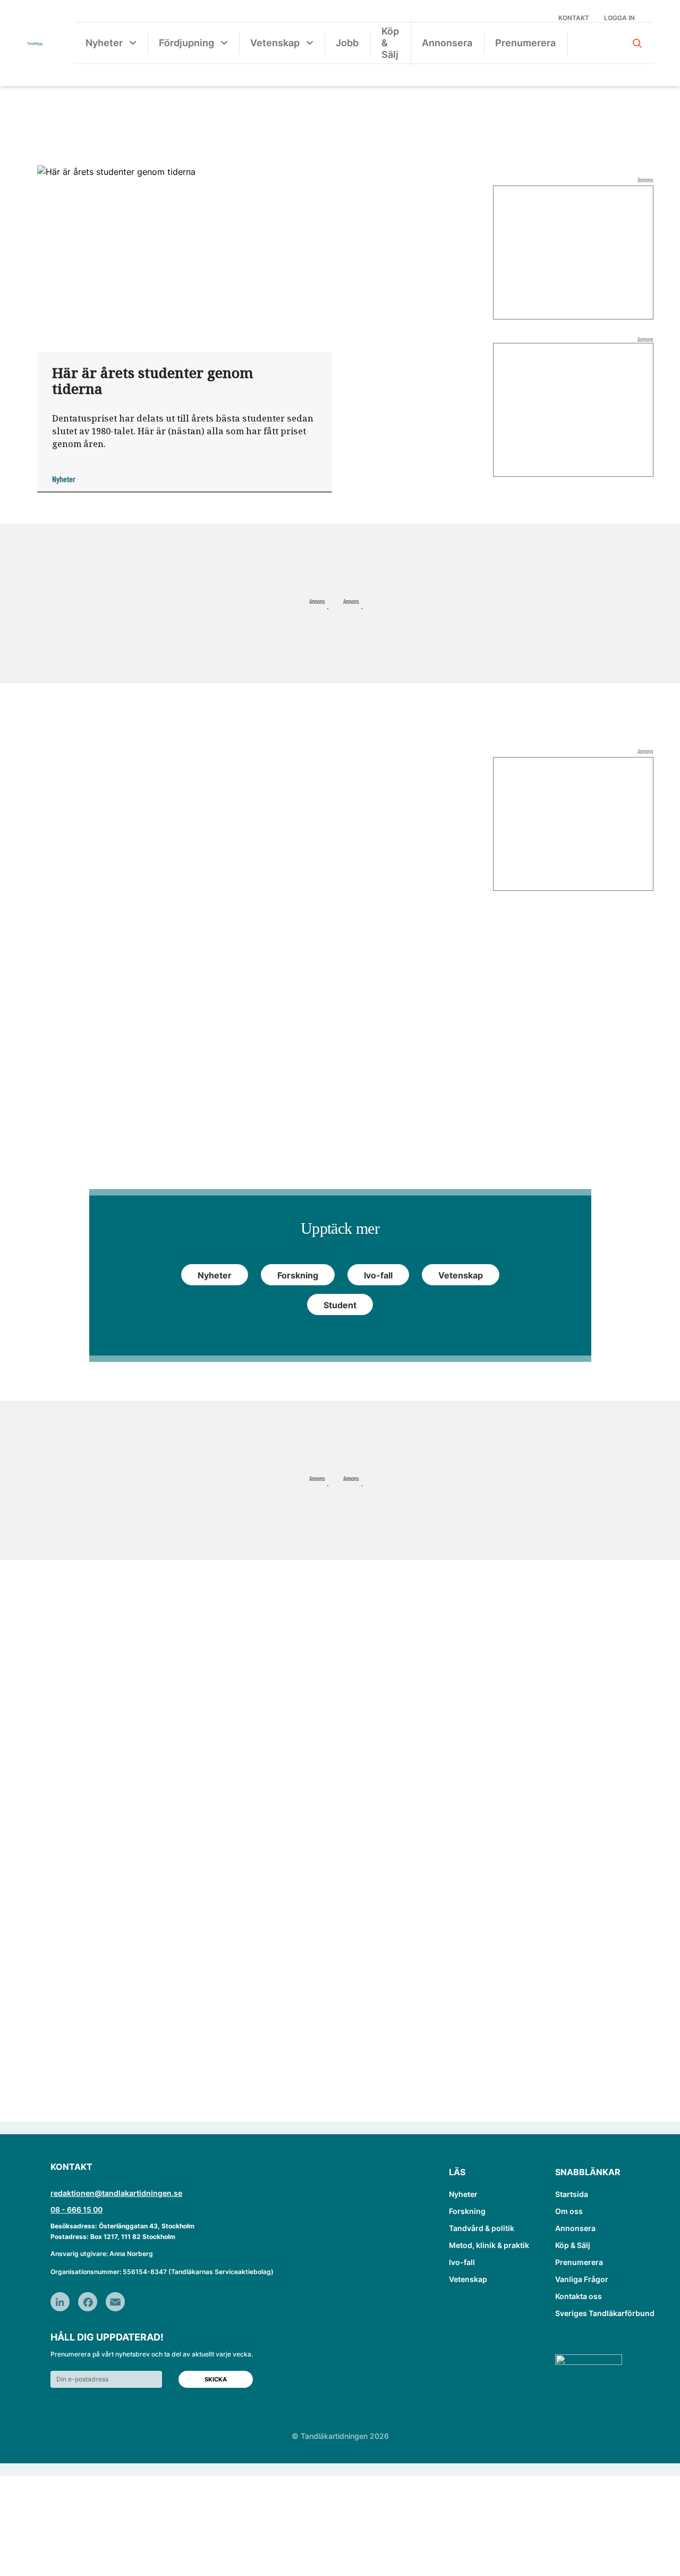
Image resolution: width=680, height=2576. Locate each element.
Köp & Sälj (390, 43)
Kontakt (574, 18)
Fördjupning (186, 43)
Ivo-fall (462, 2262)
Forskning (467, 2211)
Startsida (572, 2194)
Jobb (347, 43)
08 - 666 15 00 (76, 2209)
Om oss (569, 2211)
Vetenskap (275, 43)
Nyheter (104, 43)
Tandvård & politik (482, 2228)
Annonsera (447, 43)
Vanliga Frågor (582, 2279)
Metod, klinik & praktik (489, 2245)
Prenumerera (525, 43)
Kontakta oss (579, 2296)
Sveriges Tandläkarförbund (605, 2313)
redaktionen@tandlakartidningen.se (116, 2193)
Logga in (619, 18)
